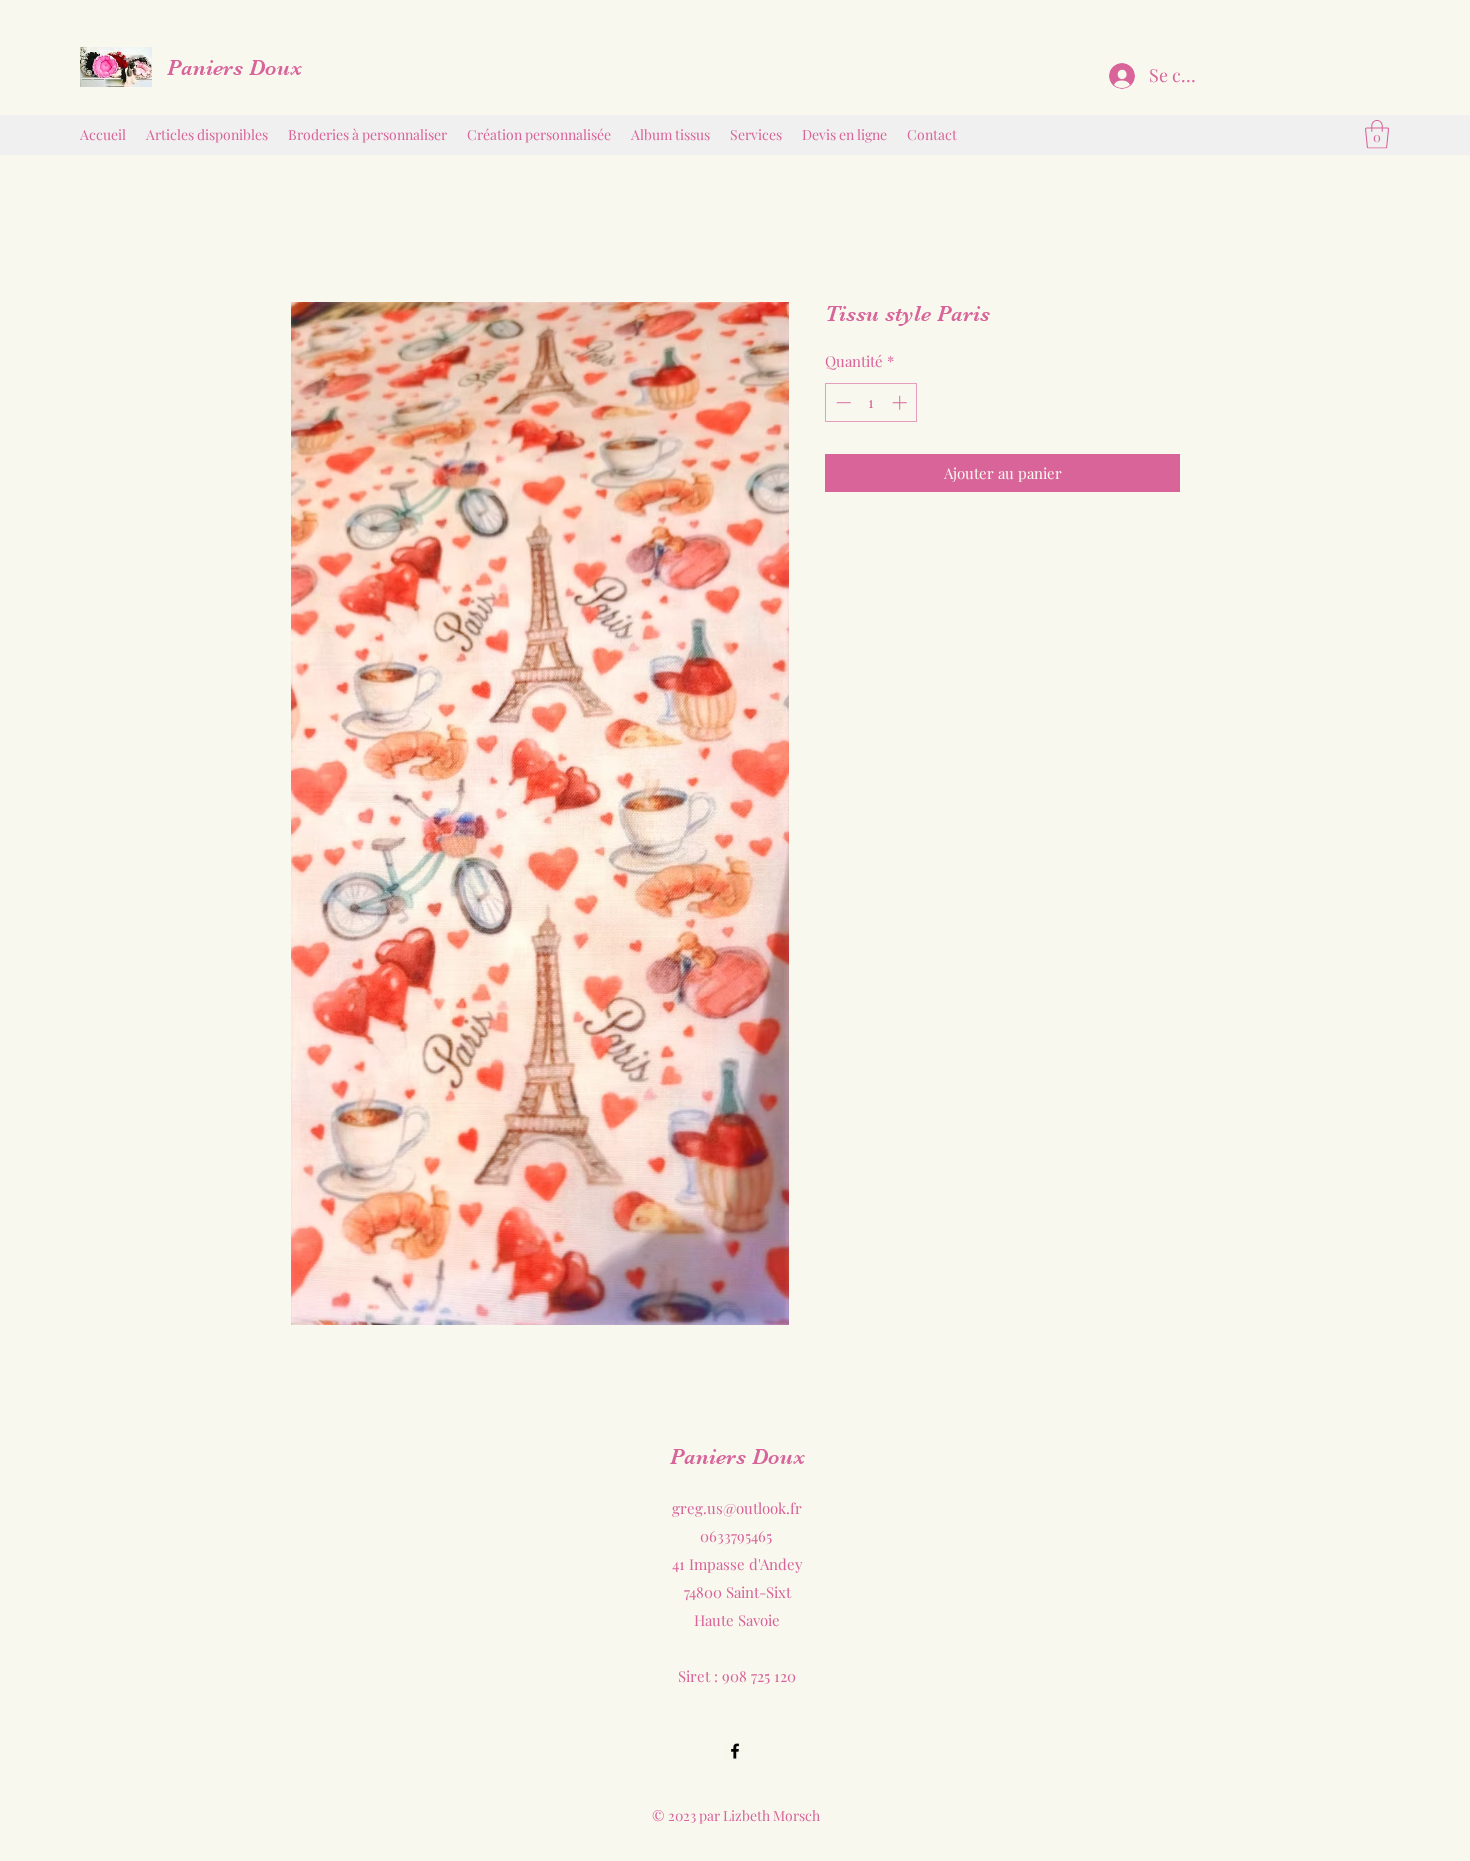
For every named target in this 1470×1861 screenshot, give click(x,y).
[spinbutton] (871, 402)
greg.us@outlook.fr (737, 1508)
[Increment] (901, 402)
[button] (1377, 134)
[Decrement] (841, 402)
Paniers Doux (234, 67)
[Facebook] (735, 1751)
